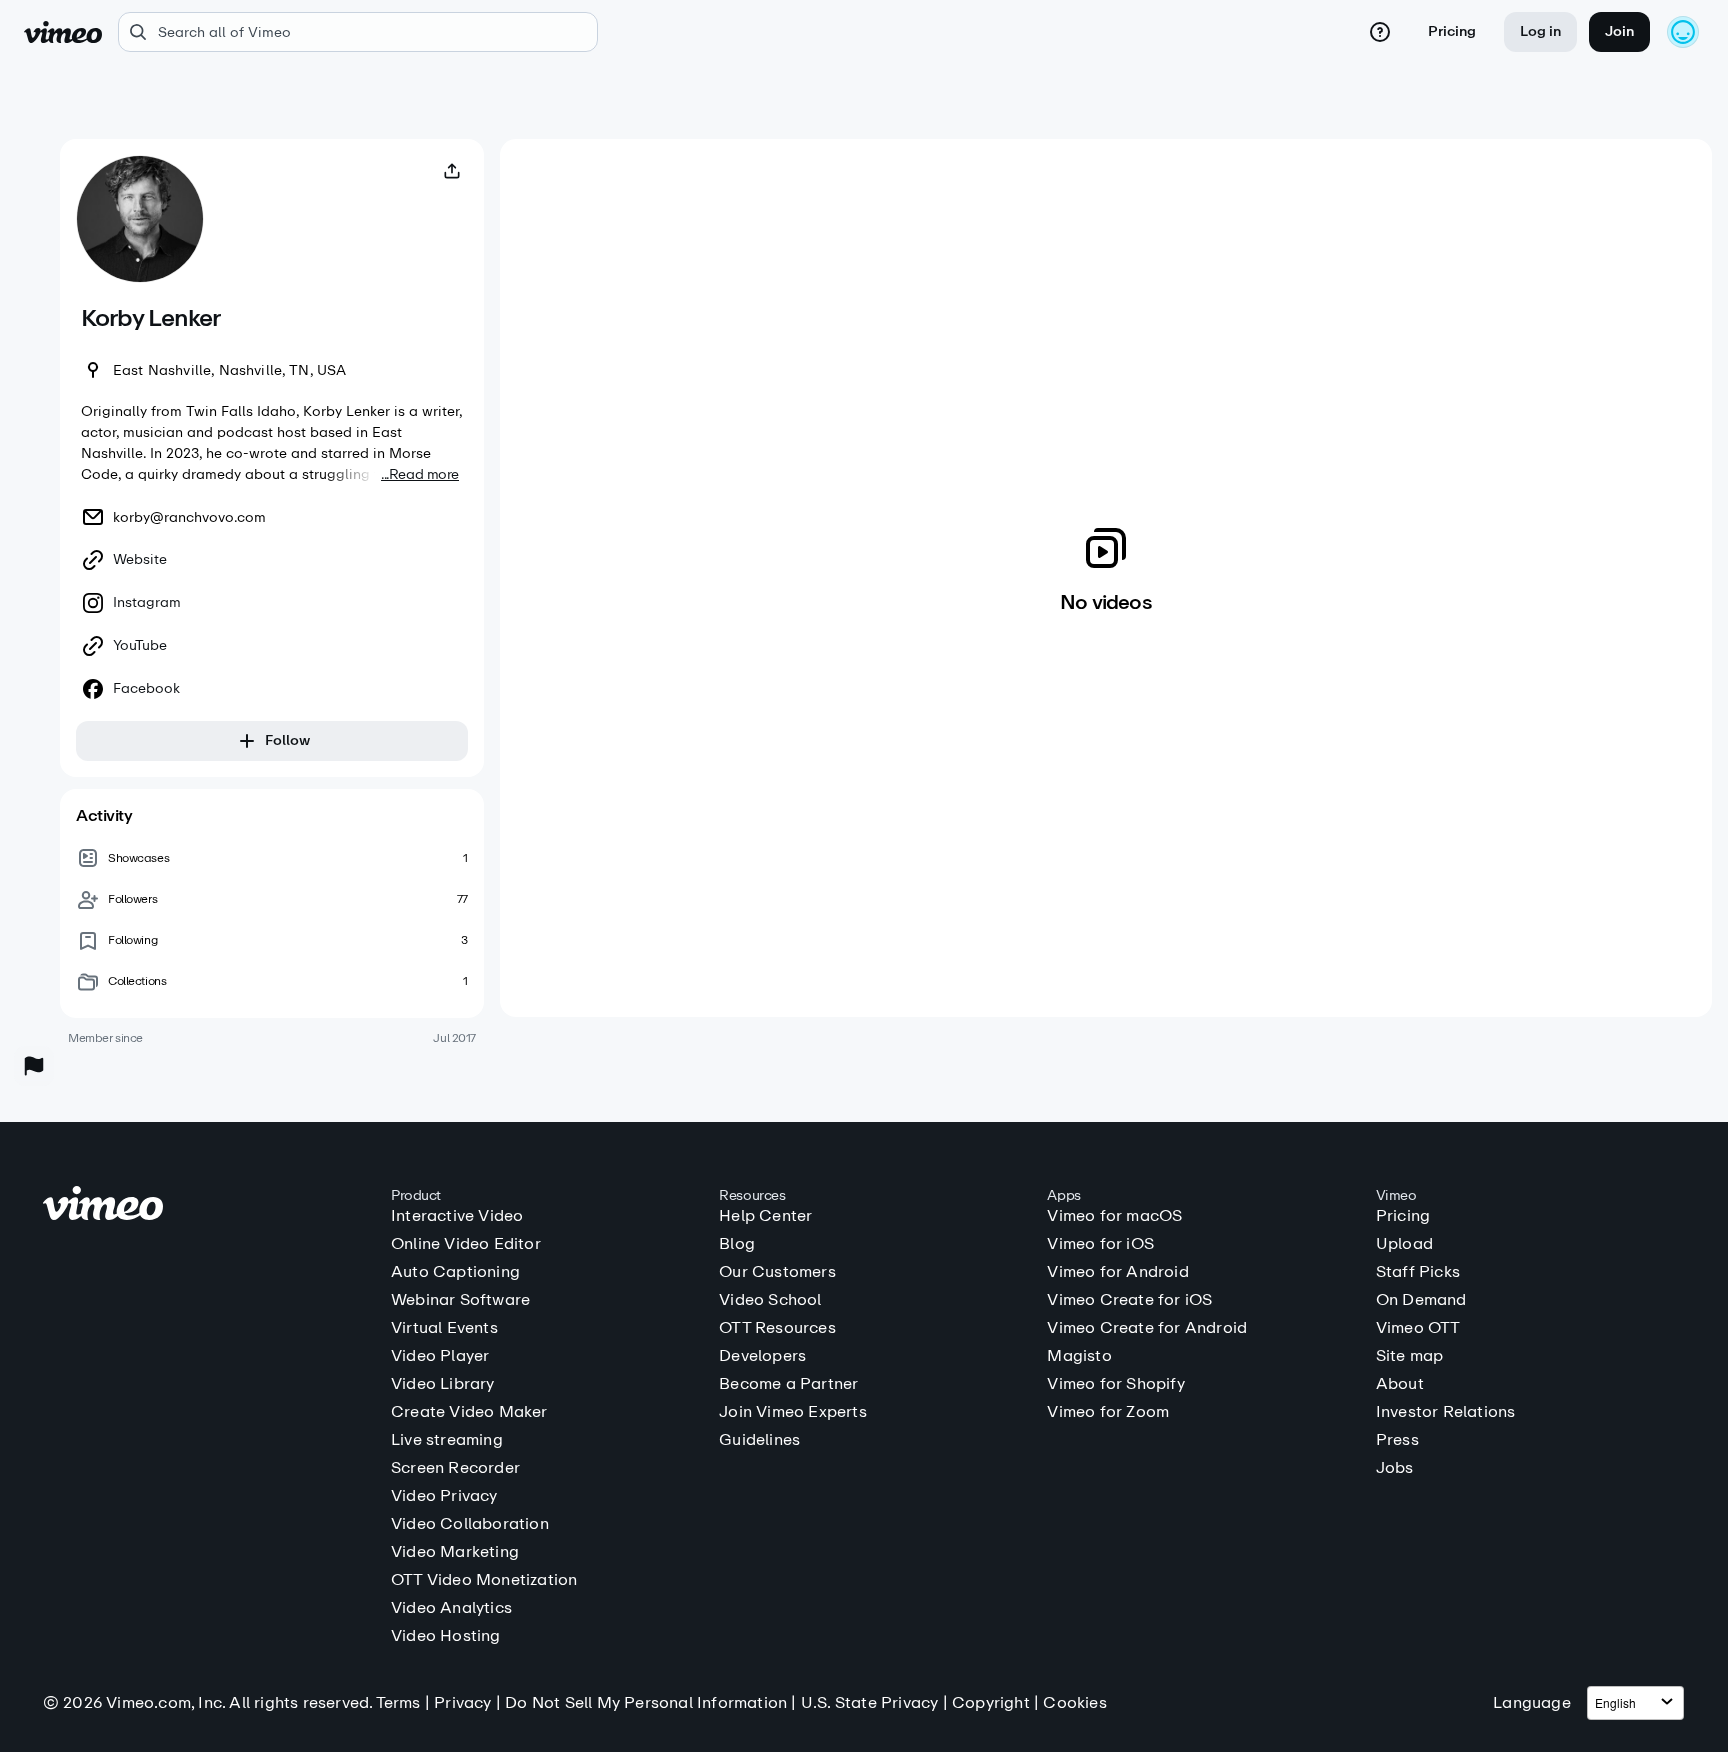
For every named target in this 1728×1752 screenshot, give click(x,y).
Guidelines (759, 1440)
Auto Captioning (455, 1272)
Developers (762, 1356)
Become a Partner (788, 1384)
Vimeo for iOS (1100, 1244)
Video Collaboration (470, 1524)
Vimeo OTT (1418, 1328)
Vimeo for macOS (1114, 1216)
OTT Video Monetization (484, 1580)
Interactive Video (457, 1216)
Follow (287, 740)
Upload (1404, 1244)
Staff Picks (1418, 1272)
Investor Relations (1446, 1412)
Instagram (147, 603)
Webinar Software (460, 1300)
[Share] (452, 171)
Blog (737, 1244)
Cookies (1074, 1702)
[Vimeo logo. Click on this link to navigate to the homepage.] (207, 1206)
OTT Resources (777, 1328)
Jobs (1395, 1468)
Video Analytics (451, 1608)
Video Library (443, 1384)
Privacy (462, 1702)
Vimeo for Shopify (1115, 1384)
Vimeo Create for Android (1147, 1328)
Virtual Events (444, 1328)
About (1400, 1384)
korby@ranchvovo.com (189, 517)
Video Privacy (444, 1496)
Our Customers (777, 1272)
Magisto (1079, 1356)
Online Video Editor (466, 1244)
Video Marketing (455, 1552)
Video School (770, 1300)
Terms (398, 1702)
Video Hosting (446, 1636)
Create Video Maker (469, 1412)
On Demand (1421, 1300)
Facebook (146, 689)
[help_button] (1380, 32)
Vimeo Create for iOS (1129, 1300)
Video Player (440, 1356)
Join (1619, 31)
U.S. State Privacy (870, 1702)
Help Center (765, 1216)
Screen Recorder (455, 1468)
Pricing (1452, 31)
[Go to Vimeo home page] (63, 32)
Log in (1540, 31)
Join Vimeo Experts (793, 1412)
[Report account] (34, 1066)
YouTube (140, 646)
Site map (1410, 1356)
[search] (358, 32)
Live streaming (447, 1440)
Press (1397, 1440)
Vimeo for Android (1117, 1272)
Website (140, 560)
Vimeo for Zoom (1108, 1412)
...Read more (420, 474)
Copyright (991, 1702)
